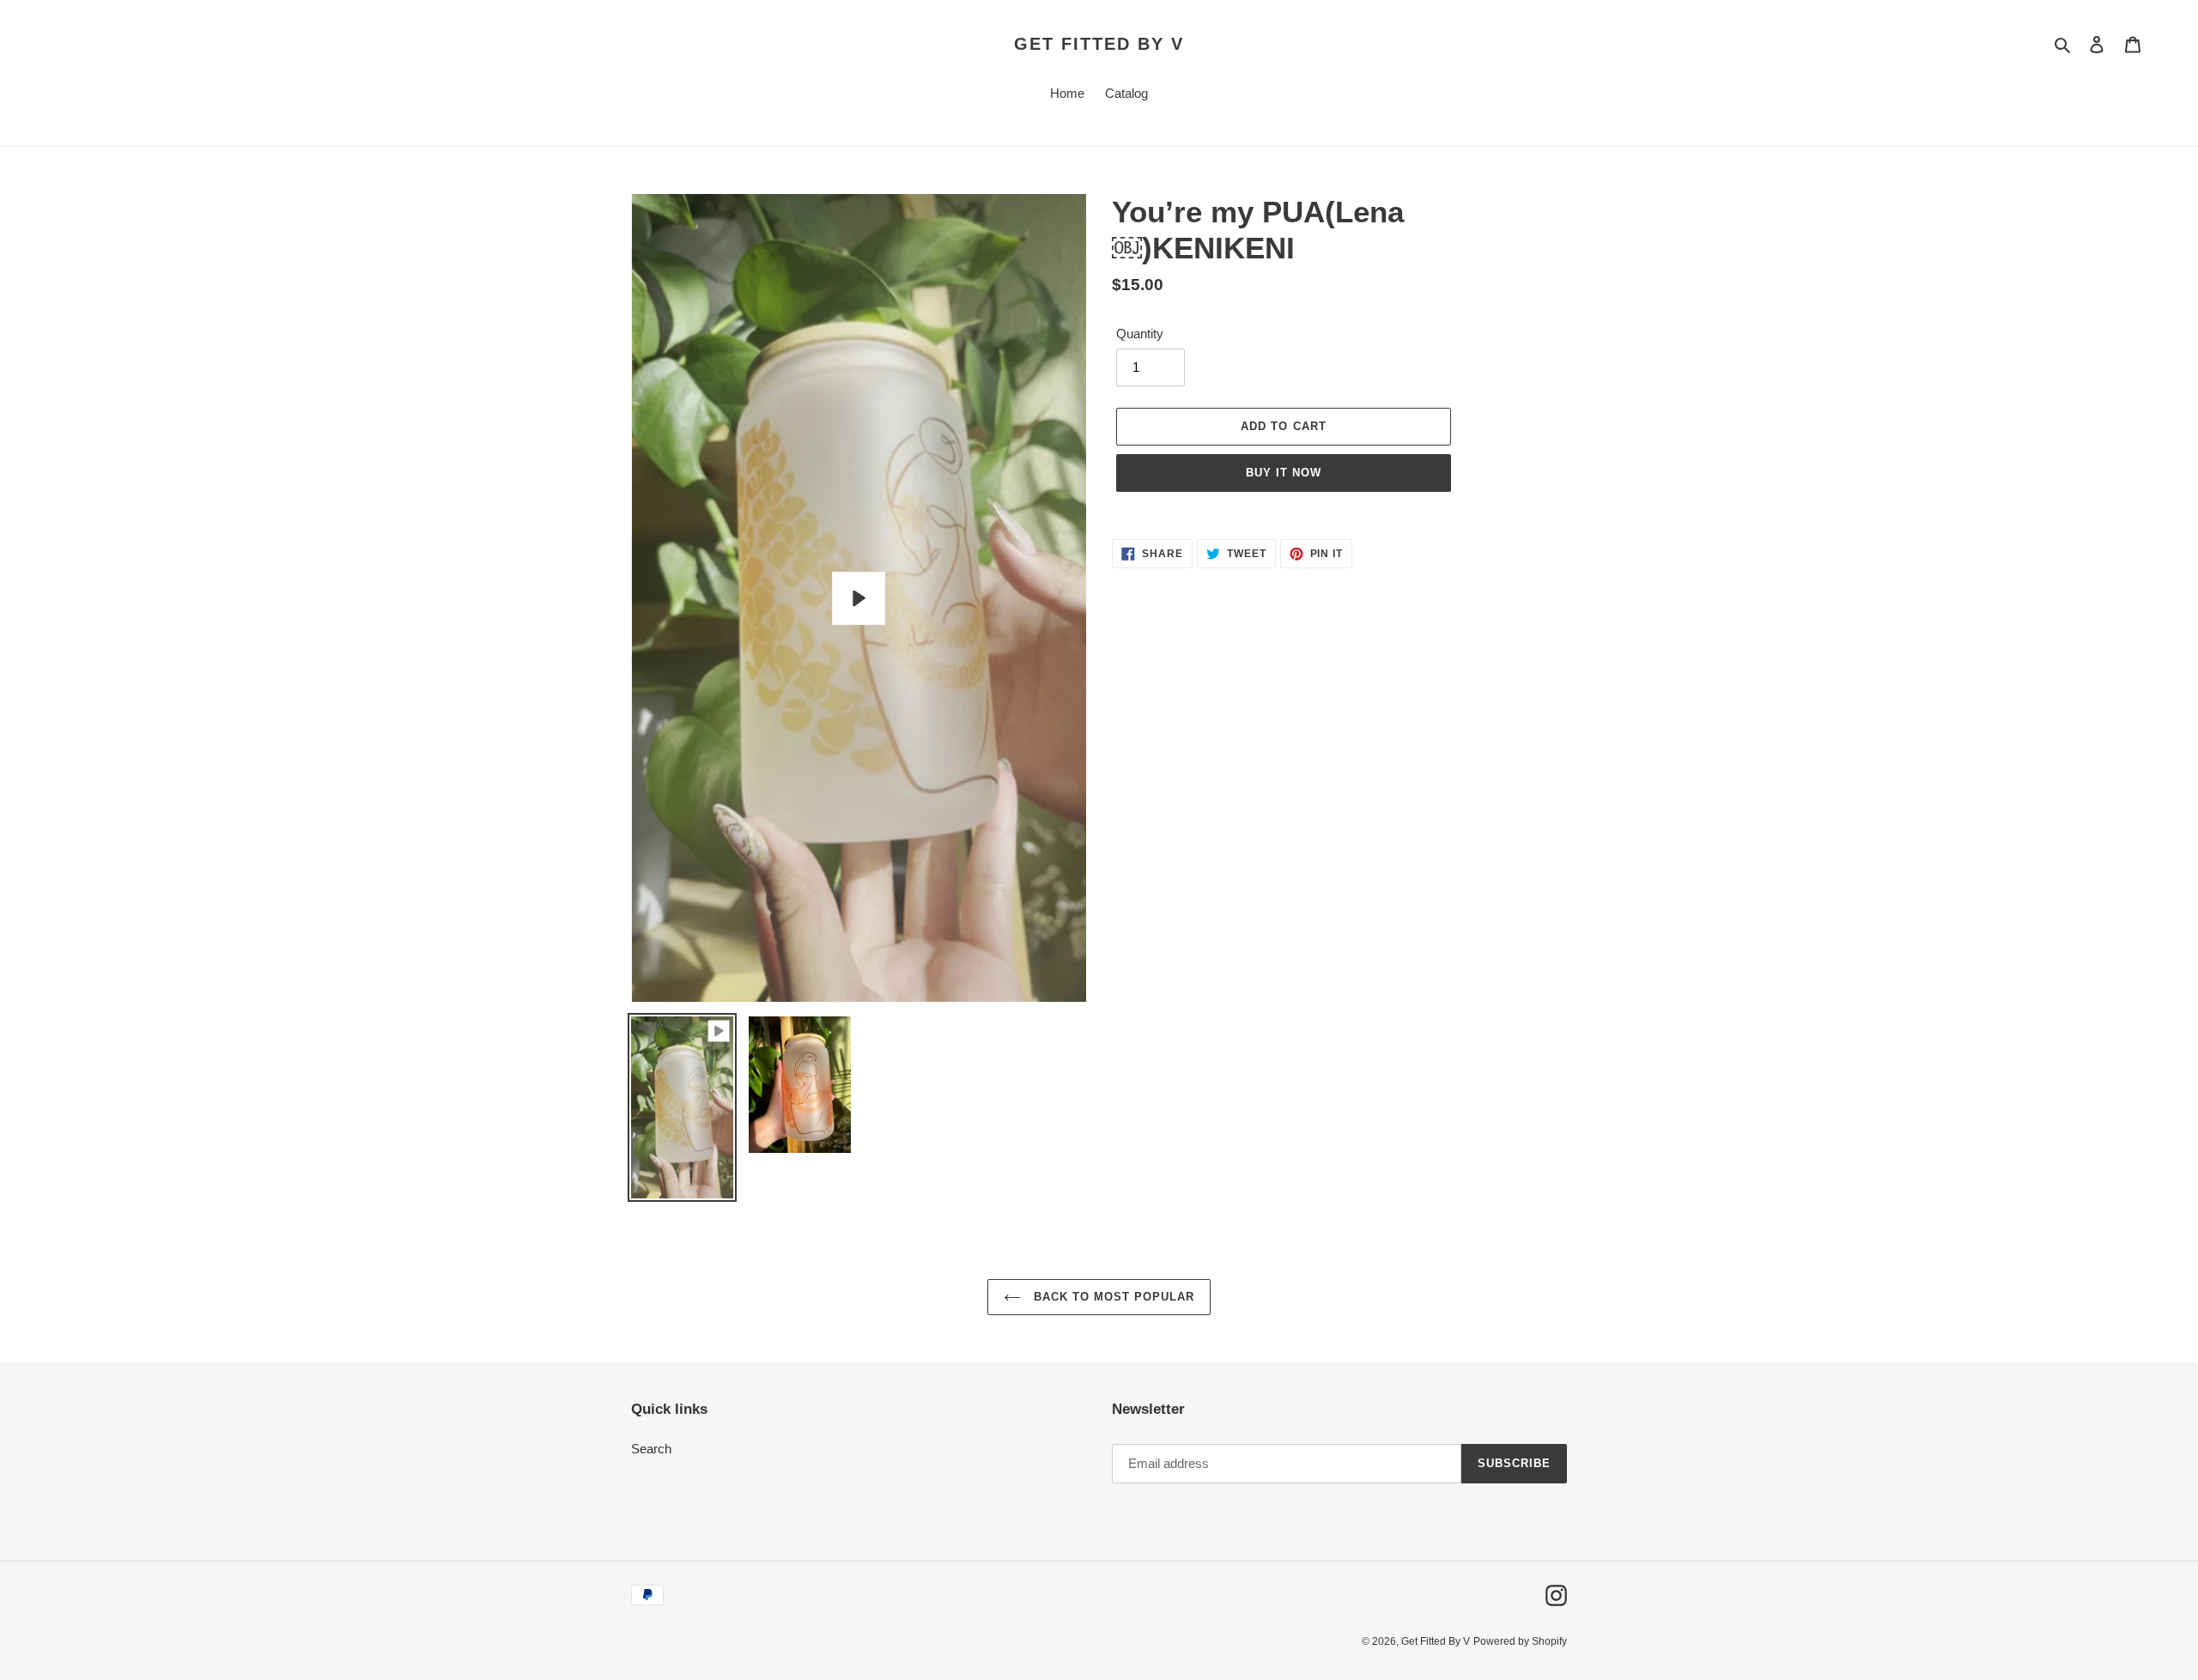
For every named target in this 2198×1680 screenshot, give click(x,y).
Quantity (1140, 334)
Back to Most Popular (1112, 1297)
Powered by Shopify (1520, 1641)
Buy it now (1284, 473)
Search (651, 1449)
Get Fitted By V (1099, 44)
